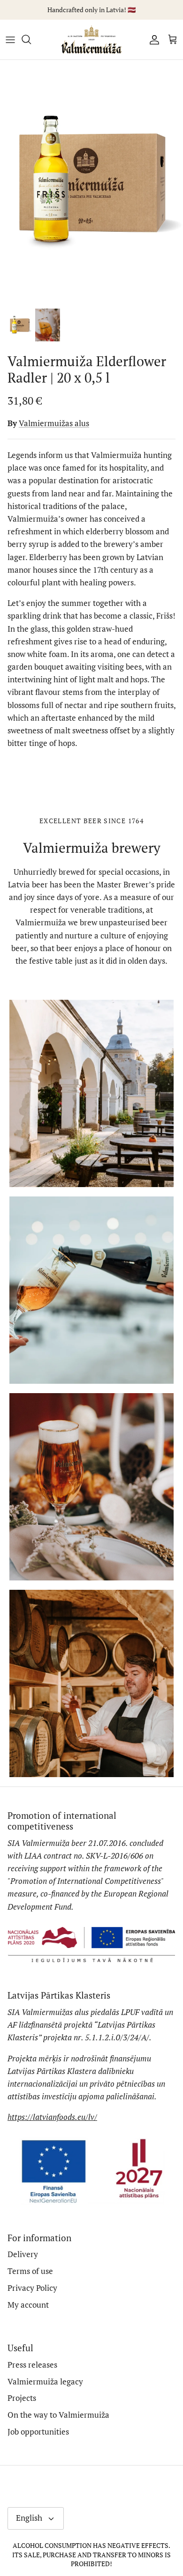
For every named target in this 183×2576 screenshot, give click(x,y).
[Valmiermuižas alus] (91, 40)
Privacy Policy (32, 2288)
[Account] (152, 39)
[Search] (31, 39)
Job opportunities (38, 2432)
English (29, 2518)
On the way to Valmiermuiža (58, 2415)
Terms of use (30, 2271)
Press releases (32, 2365)
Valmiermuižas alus (54, 423)
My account (28, 2305)
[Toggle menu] (10, 39)
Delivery (23, 2254)
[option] (91, 181)
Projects (22, 2398)
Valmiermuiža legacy (45, 2381)
